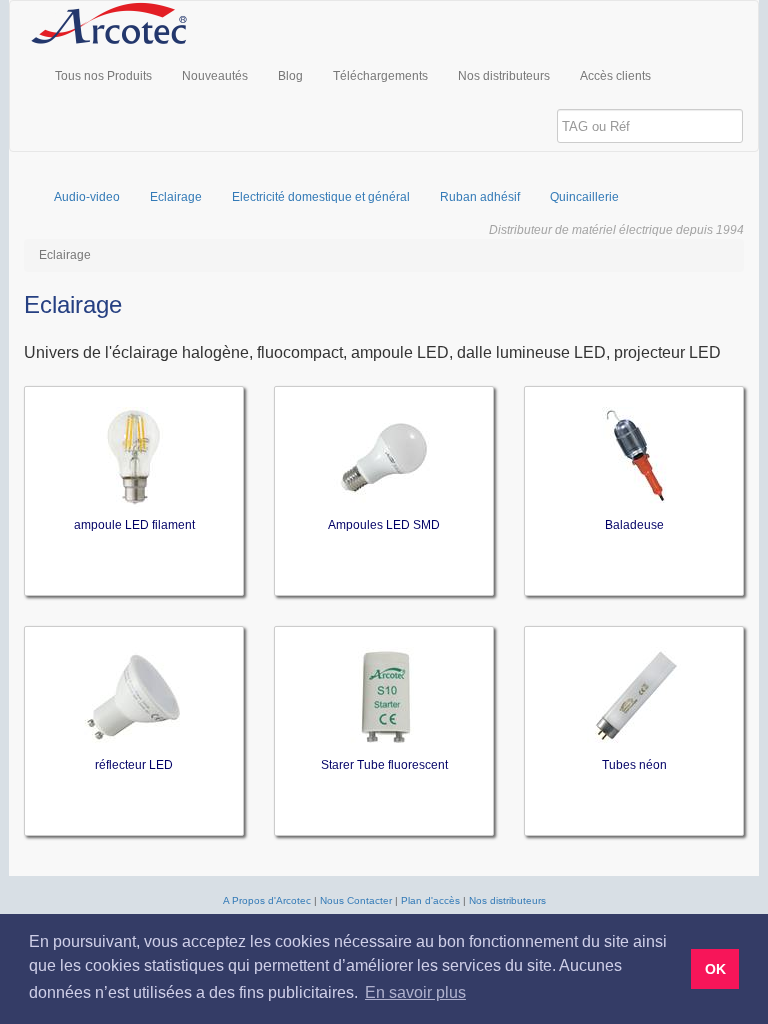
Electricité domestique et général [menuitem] (321, 197)
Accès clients (615, 76)
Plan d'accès (430, 900)
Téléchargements (380, 76)
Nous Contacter (356, 900)
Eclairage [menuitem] (176, 197)
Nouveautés (215, 76)
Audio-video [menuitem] (87, 197)
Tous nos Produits (103, 76)
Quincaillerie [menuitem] (584, 197)
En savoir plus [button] (415, 992)
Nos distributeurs (504, 76)
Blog (290, 76)
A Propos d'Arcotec (267, 900)
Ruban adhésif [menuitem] (480, 197)
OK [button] (715, 969)
